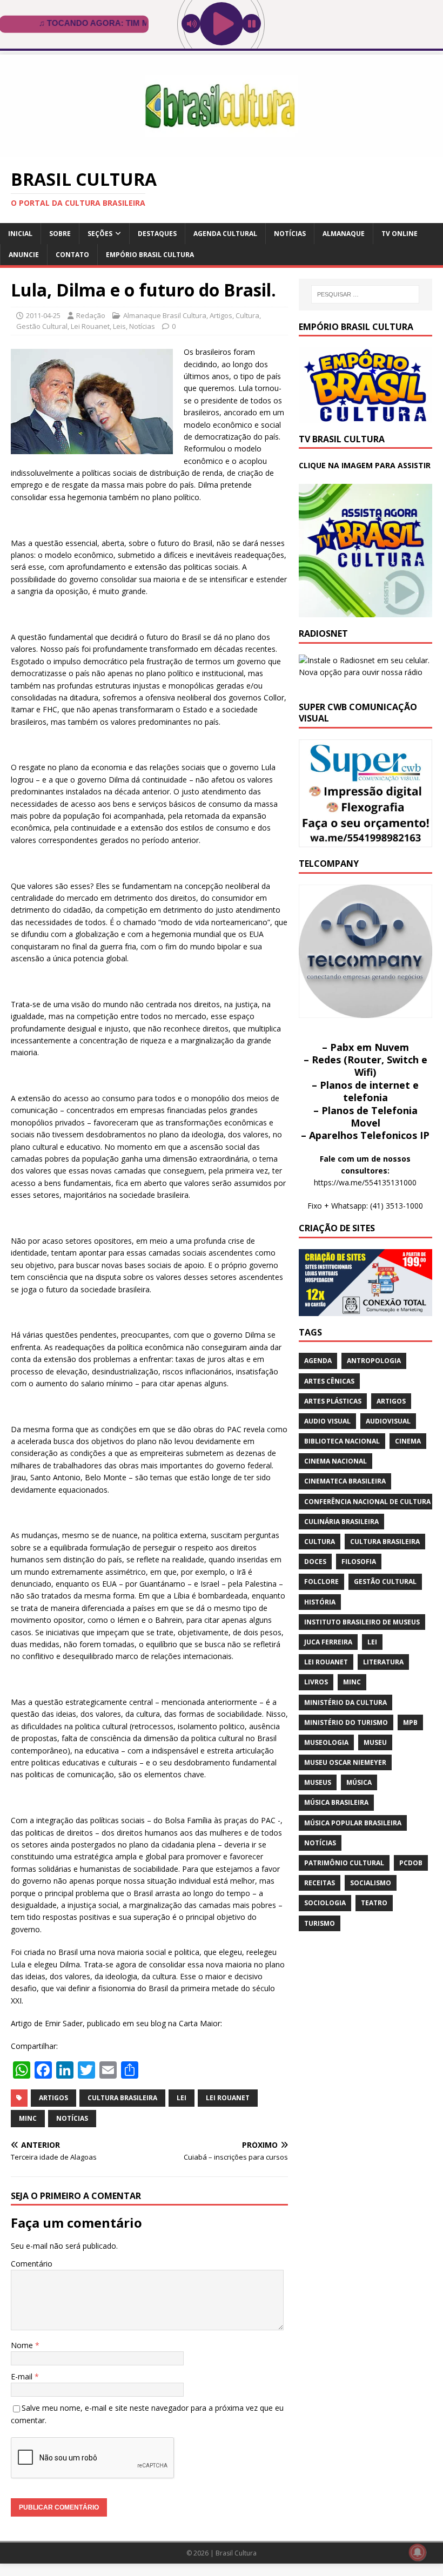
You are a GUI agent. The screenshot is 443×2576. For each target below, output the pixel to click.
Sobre (60, 234)
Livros (316, 1682)
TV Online (400, 234)
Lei (182, 2098)
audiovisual (388, 1421)
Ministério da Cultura (345, 1702)
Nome (23, 2345)
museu (375, 1742)
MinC (28, 2118)
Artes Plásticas (333, 1401)
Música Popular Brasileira (353, 1823)
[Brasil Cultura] (222, 151)
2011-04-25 (43, 315)
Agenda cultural (225, 234)
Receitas (320, 1883)
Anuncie (24, 255)
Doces (315, 1562)
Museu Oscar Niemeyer (345, 1762)
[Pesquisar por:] (365, 294)
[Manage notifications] (418, 2552)
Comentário (32, 2264)
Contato (72, 255)
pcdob (411, 1863)
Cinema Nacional (335, 1461)
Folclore (321, 1582)
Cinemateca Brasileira (345, 1481)
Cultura (247, 315)
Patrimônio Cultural (344, 1863)
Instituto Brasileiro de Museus (362, 1622)
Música (359, 1782)
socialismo (371, 1883)
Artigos (221, 315)
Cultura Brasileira (122, 2098)
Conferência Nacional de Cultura (367, 1502)
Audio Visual (327, 1421)
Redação (91, 315)
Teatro (374, 1903)
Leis (119, 326)
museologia (326, 1742)
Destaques (157, 234)
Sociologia (325, 1903)
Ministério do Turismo (346, 1722)
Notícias (290, 234)
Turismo (320, 1923)
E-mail (23, 2376)
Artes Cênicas (329, 1381)
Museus (318, 1782)
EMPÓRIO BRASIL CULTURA (150, 255)
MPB (410, 1722)
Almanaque (344, 234)
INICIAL (20, 234)
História (320, 1602)
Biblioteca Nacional (342, 1441)
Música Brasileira (336, 1802)
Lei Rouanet (90, 326)
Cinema (408, 1441)
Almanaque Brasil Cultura (165, 315)
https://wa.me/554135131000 (365, 1182)
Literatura (383, 1662)
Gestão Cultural (42, 326)
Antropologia (374, 1361)
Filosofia (359, 1562)
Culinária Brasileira (341, 1522)
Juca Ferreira (328, 1642)
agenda (318, 1361)
